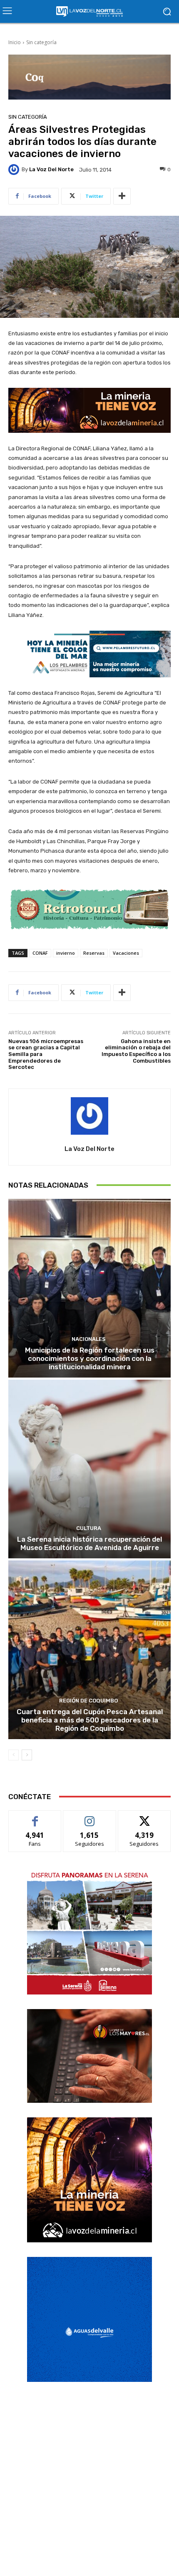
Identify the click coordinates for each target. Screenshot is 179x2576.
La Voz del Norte (51, 169)
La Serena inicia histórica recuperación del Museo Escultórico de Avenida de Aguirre (89, 1543)
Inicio (15, 42)
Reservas (94, 953)
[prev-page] (14, 1755)
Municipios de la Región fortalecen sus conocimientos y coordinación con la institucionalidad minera (90, 1359)
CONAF (40, 953)
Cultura (89, 1528)
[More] (122, 196)
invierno (66, 953)
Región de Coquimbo (88, 1701)
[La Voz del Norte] (15, 170)
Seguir (90, 1817)
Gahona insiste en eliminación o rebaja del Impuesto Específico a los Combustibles (136, 1051)
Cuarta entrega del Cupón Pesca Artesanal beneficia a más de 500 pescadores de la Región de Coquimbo (90, 1720)
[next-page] (27, 1755)
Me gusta (35, 1817)
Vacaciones (126, 953)
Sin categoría (41, 42)
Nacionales (89, 1339)
